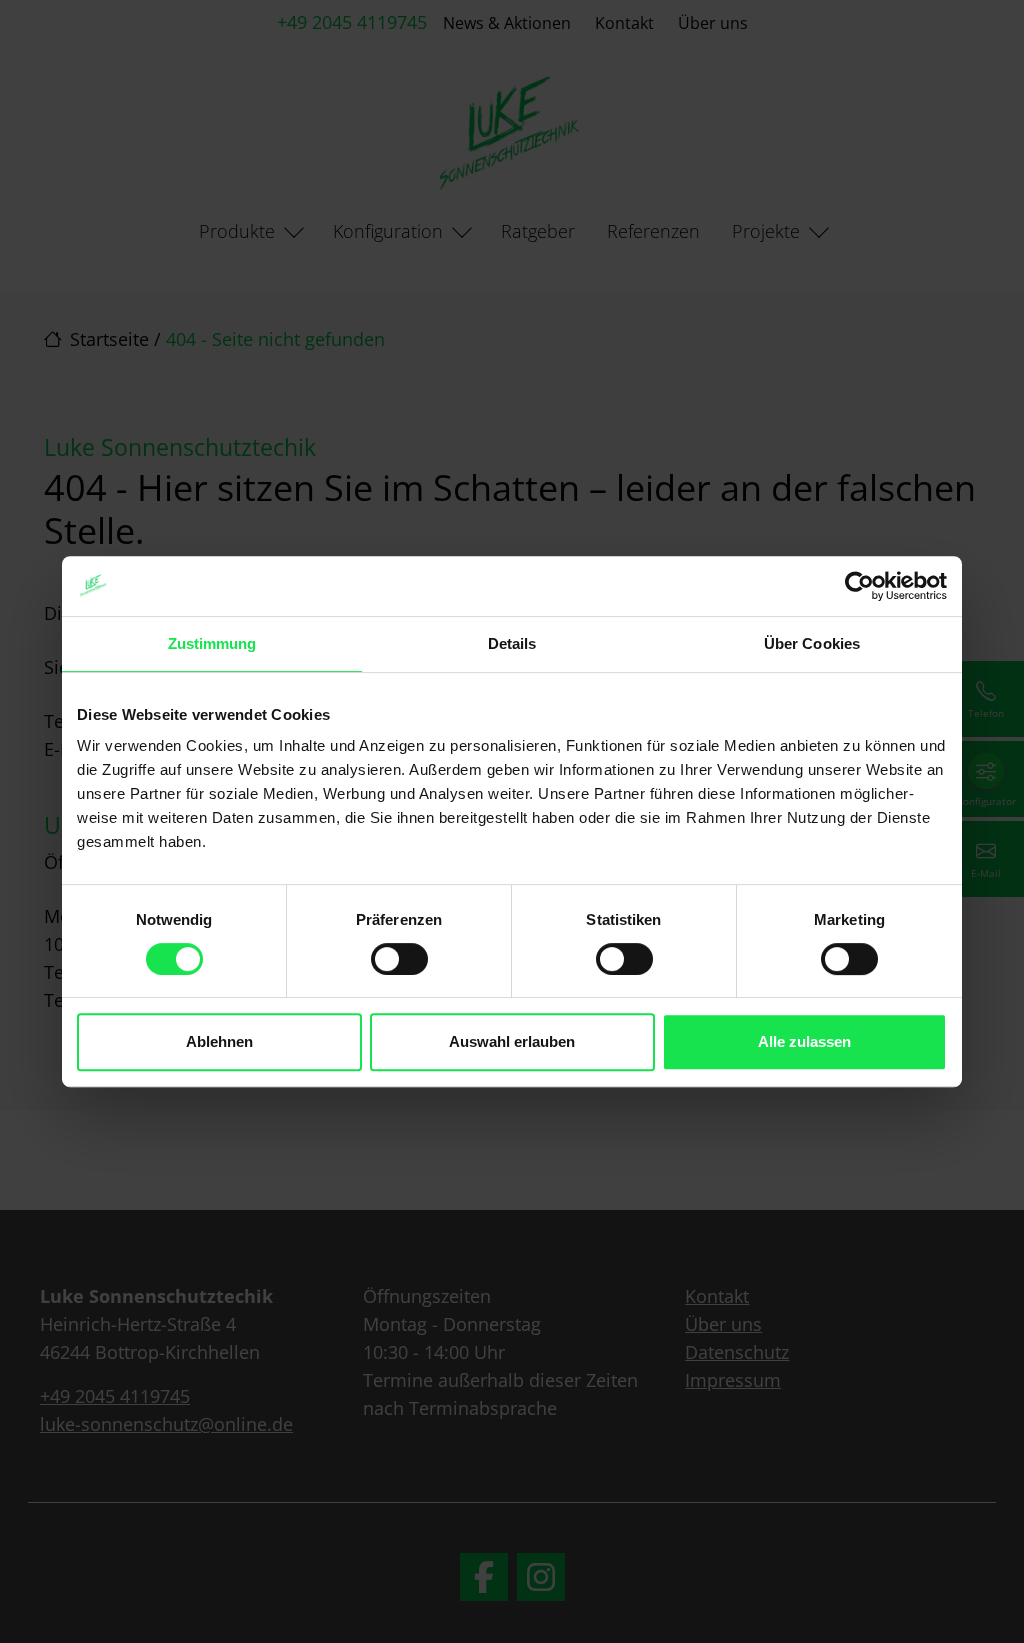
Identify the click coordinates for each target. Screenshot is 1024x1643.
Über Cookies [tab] (812, 643)
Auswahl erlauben (512, 1041)
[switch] (399, 959)
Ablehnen (219, 1041)
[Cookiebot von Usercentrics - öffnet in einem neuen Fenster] (859, 586)
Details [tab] (512, 643)
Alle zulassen (804, 1041)
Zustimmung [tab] (212, 643)
